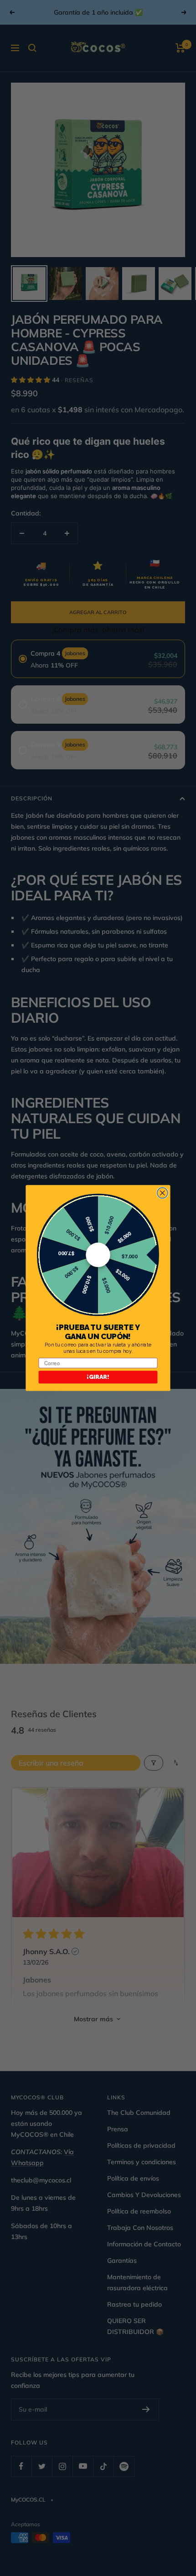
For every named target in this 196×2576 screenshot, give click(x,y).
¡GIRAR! (98, 1377)
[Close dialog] (162, 1193)
